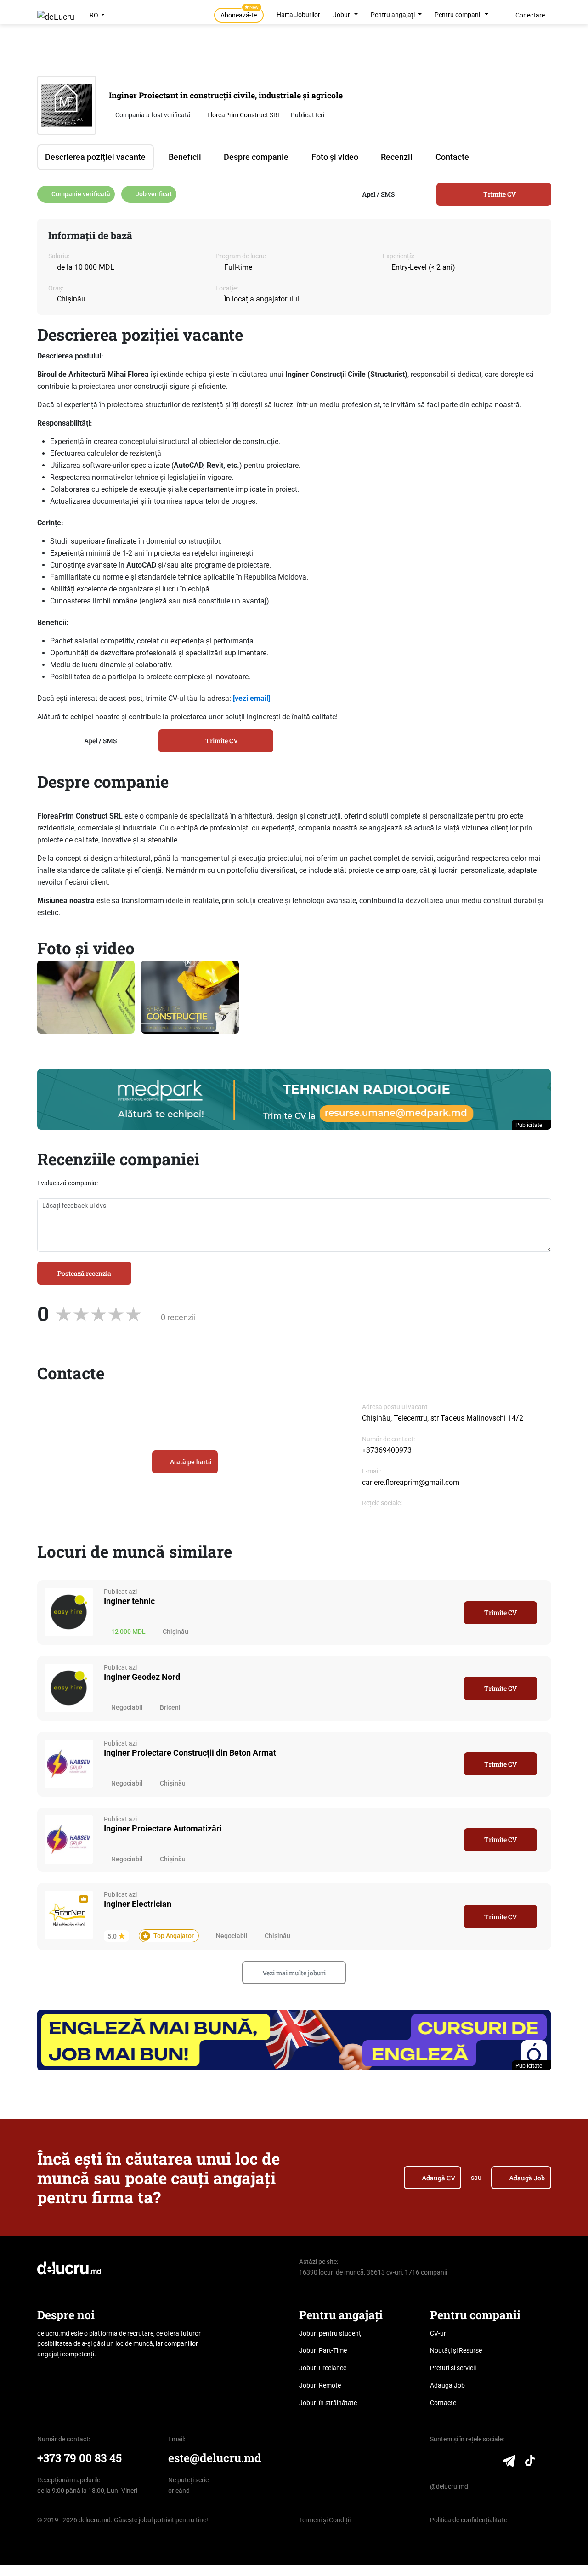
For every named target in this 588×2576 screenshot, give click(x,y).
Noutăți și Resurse (456, 2350)
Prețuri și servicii (453, 2368)
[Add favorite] (451, 1613)
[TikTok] (530, 2463)
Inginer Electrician (138, 1904)
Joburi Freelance (323, 2368)
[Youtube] (489, 2463)
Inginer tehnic (129, 1601)
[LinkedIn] (436, 2463)
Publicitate (529, 1125)
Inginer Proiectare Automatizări (163, 1828)
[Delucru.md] (69, 2267)
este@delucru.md (215, 2458)
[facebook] (366, 1515)
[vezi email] (252, 698)
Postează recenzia (84, 1273)
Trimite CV (500, 194)
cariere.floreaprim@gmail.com (411, 1482)
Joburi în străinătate (328, 2403)
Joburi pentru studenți (331, 2333)
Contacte (452, 157)
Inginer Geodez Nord (142, 1677)
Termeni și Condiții (325, 2520)
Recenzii (397, 157)
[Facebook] (454, 2463)
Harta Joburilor (298, 15)
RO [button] (95, 15)
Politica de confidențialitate (469, 2520)
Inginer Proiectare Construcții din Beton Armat (190, 1753)
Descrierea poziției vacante (95, 157)
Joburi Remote (320, 2385)
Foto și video (335, 157)
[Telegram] (509, 2463)
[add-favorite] (518, 90)
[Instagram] (472, 2463)
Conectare (530, 15)
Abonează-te (240, 13)
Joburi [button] (343, 15)
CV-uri (439, 2333)
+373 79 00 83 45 (79, 2458)
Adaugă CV (438, 2178)
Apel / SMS (378, 194)
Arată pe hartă (191, 1462)
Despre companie (256, 157)
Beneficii (185, 157)
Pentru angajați (393, 15)
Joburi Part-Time (323, 2350)
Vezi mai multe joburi (294, 1973)
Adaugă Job (527, 2178)
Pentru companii (459, 15)
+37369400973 (387, 1450)
